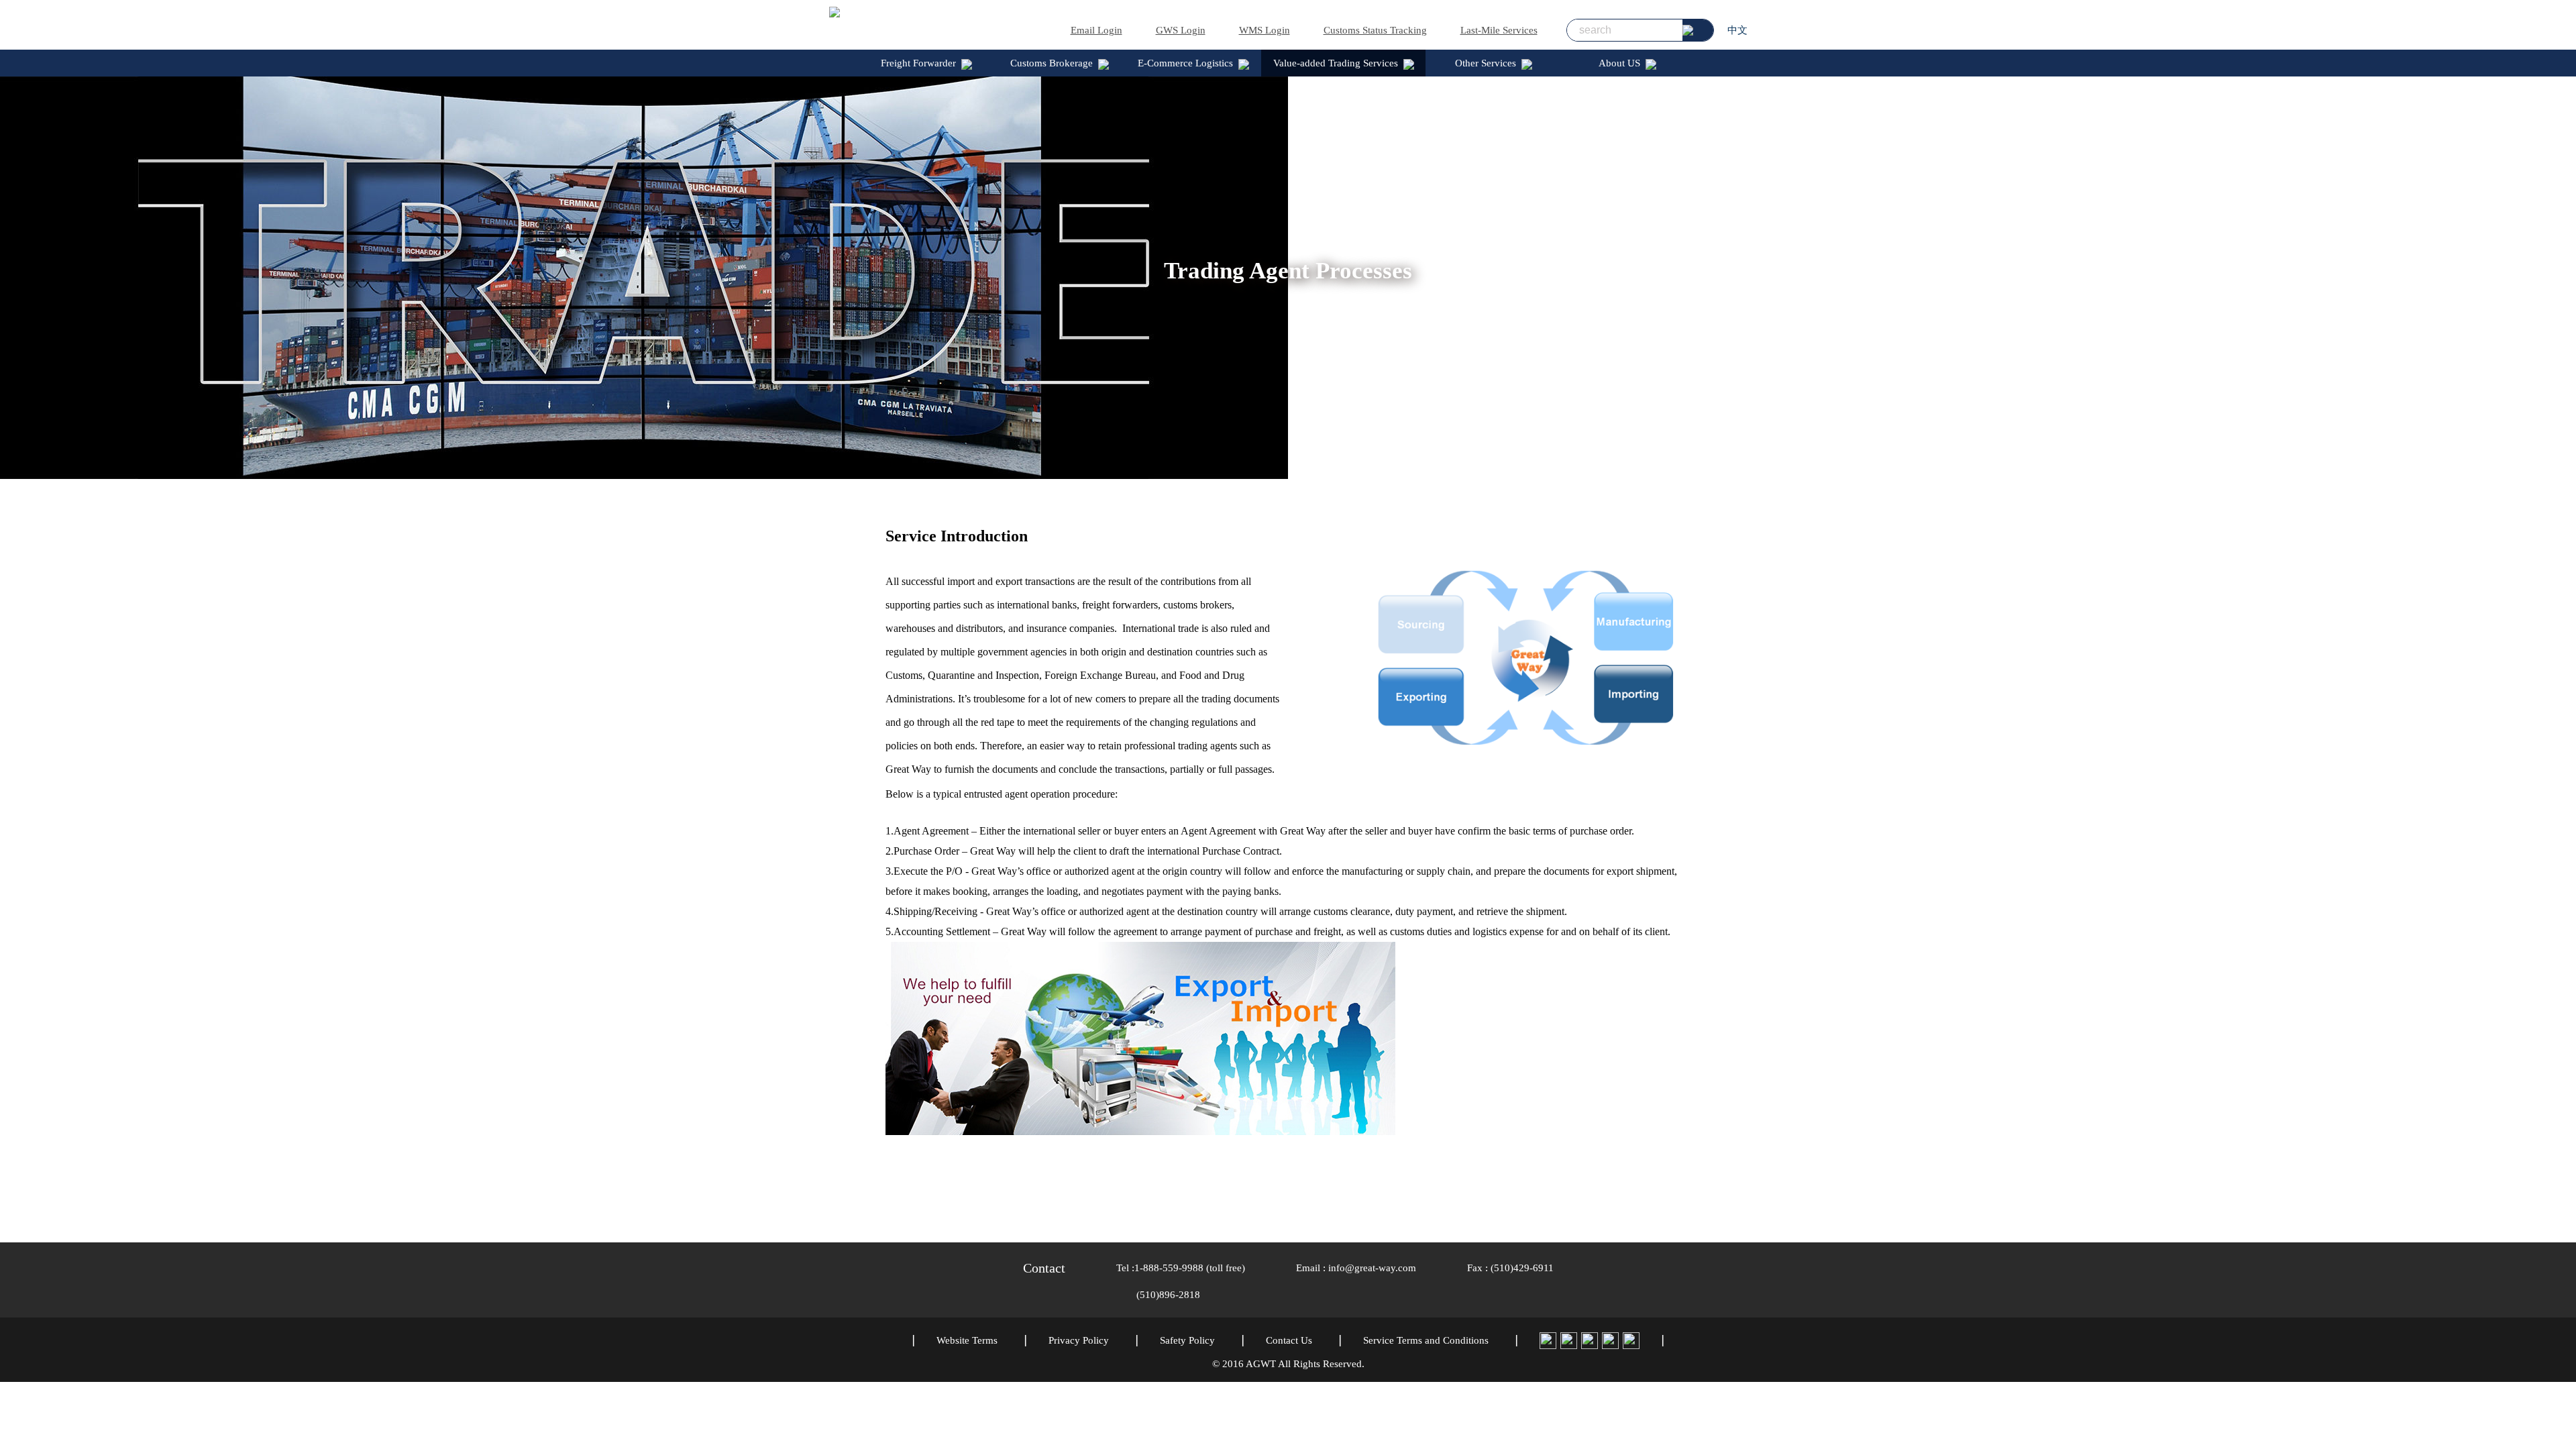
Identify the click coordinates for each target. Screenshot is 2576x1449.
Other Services (1486, 63)
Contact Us (1289, 1340)
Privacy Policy (1079, 1340)
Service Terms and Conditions (1426, 1340)
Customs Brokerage (1052, 63)
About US (1619, 63)
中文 (1737, 30)
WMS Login (1265, 30)
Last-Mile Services (1499, 30)
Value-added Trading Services (1336, 63)
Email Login (1096, 30)
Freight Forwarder (918, 63)
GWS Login (1181, 30)
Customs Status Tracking (1375, 30)
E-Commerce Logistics (1185, 63)
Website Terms (967, 1340)
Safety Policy (1187, 1340)
